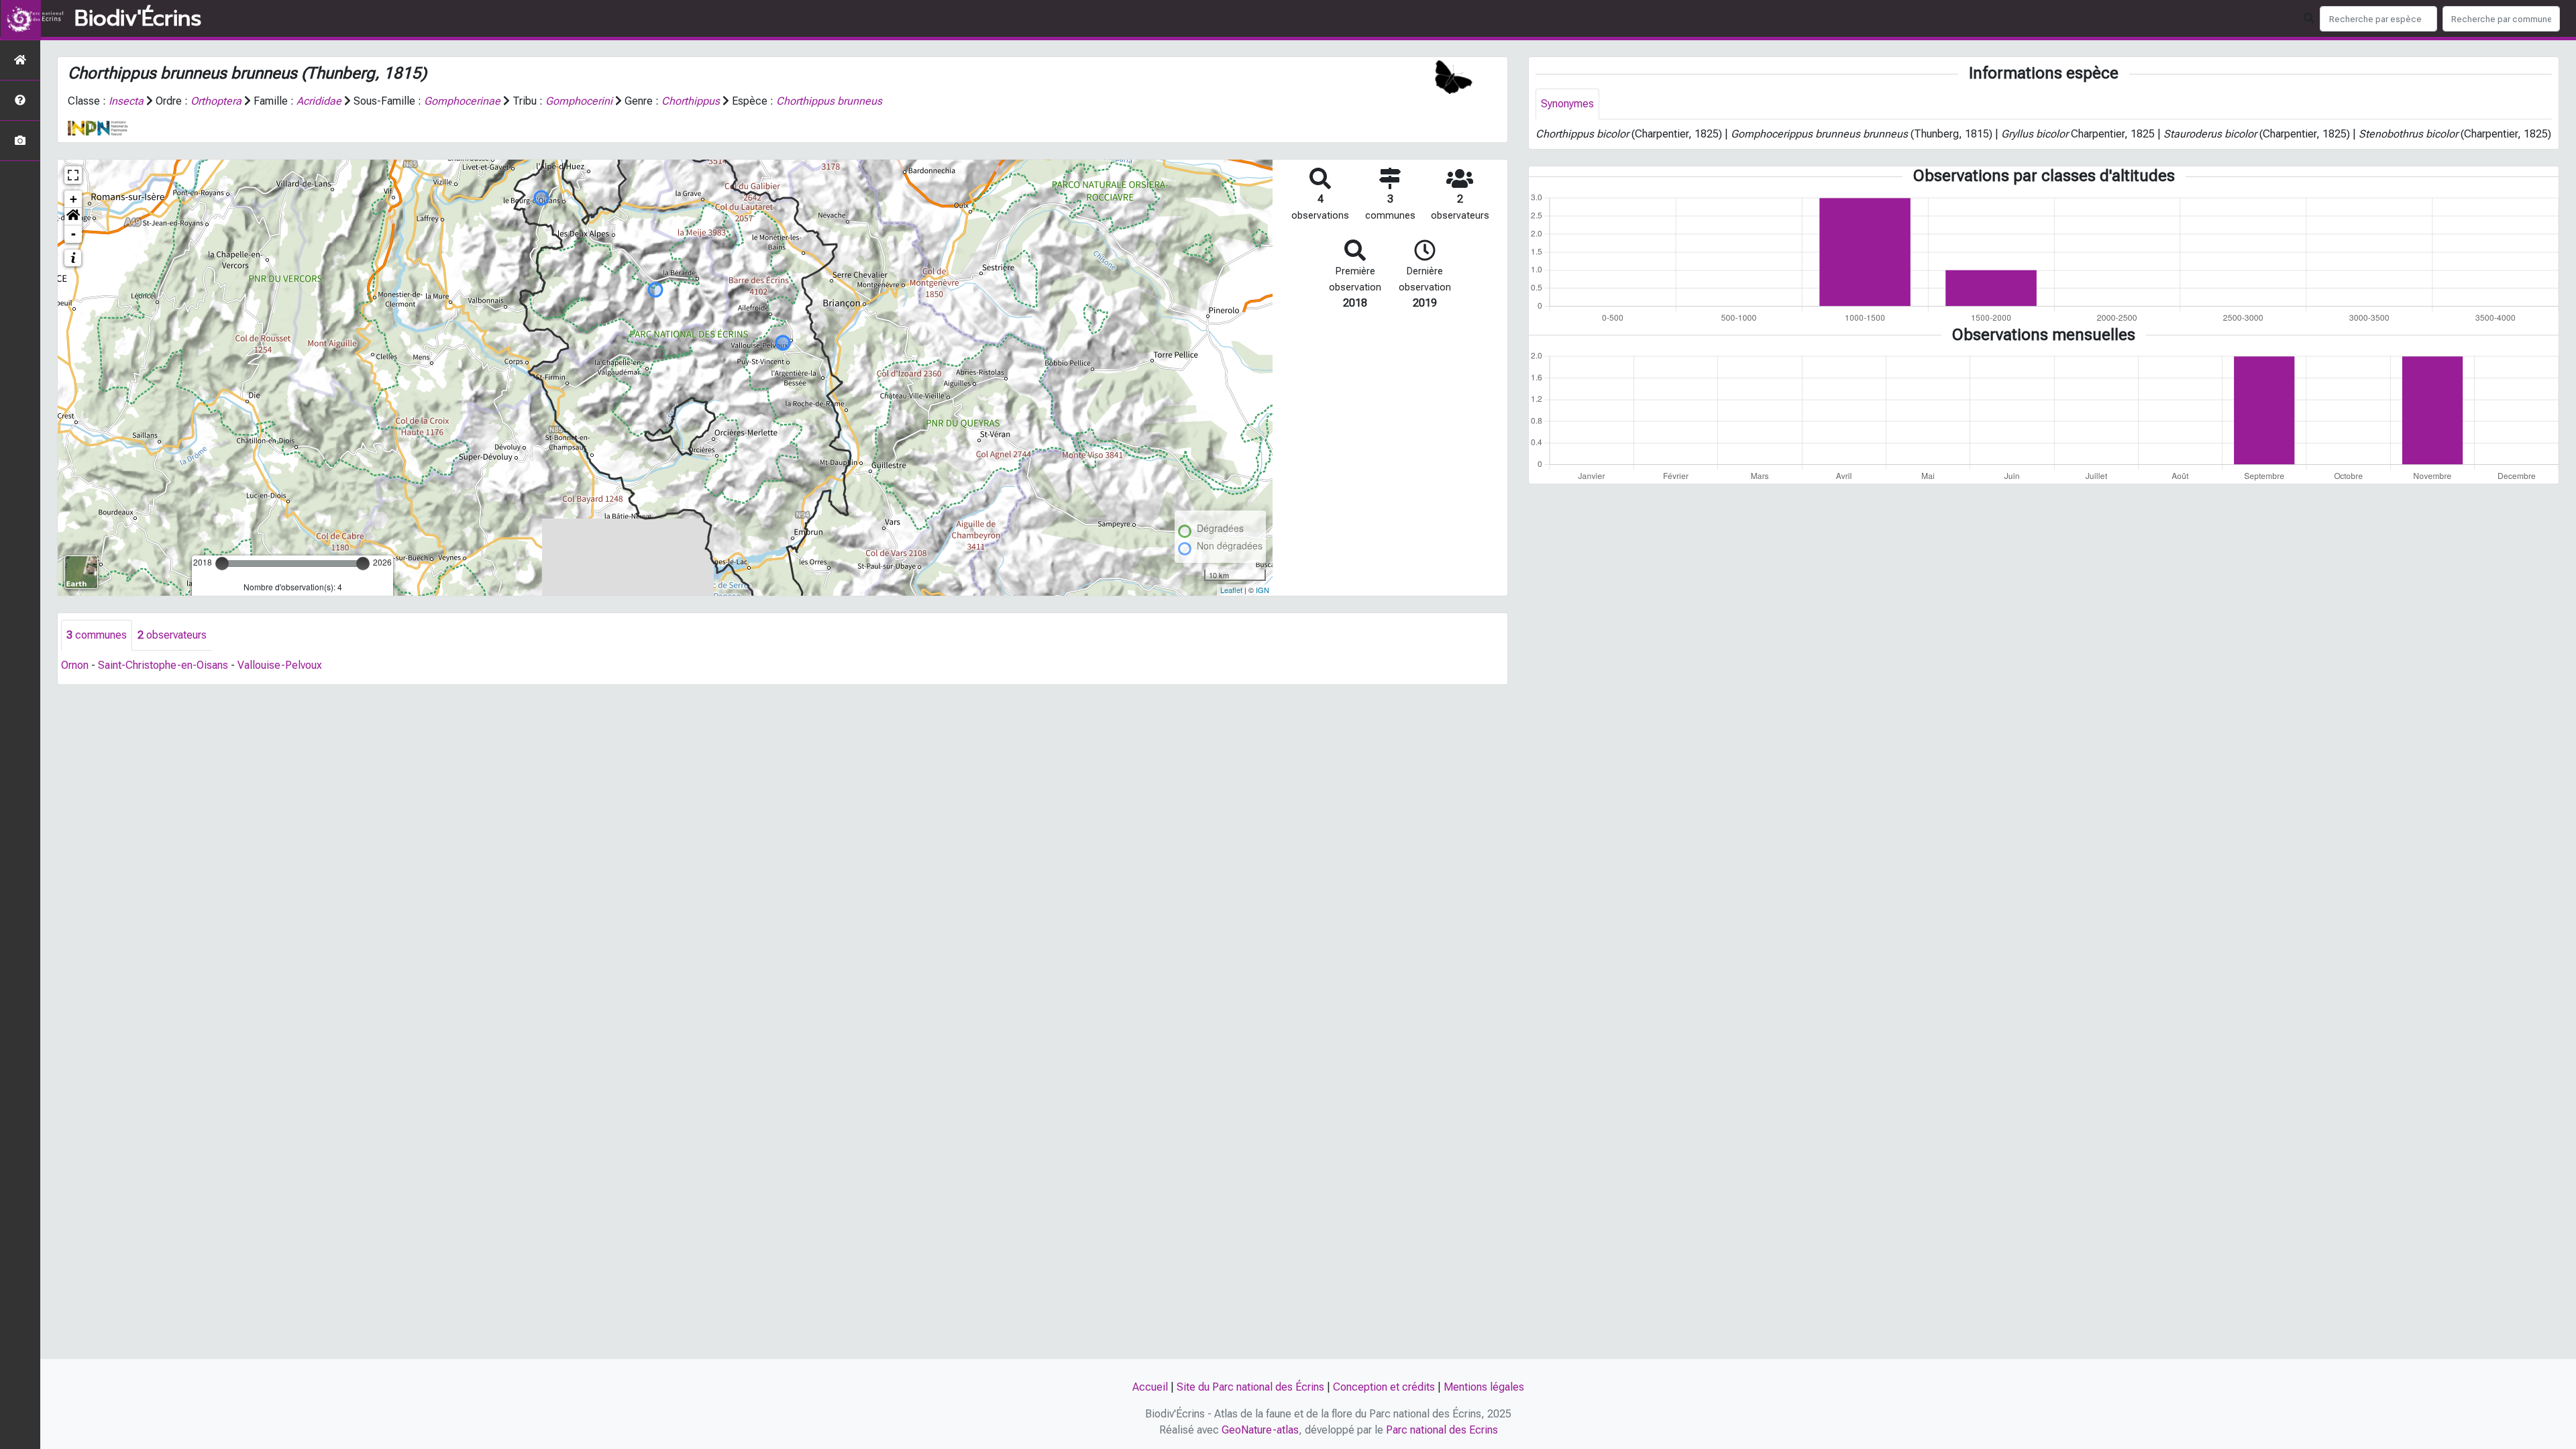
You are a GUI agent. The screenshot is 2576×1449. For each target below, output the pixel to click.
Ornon (75, 665)
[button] (73, 217)
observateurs (172, 635)
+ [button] (73, 199)
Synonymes (1567, 104)
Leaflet (1231, 590)
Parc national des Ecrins (1442, 1430)
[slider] (222, 563)
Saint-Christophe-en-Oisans (163, 665)
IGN (1263, 590)
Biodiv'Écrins (138, 19)
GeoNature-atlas (1260, 1430)
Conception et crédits (1384, 1387)
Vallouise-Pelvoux (280, 665)
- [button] (73, 234)
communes (97, 635)
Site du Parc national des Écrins (1250, 1387)
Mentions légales (1484, 1387)
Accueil (1150, 1387)
